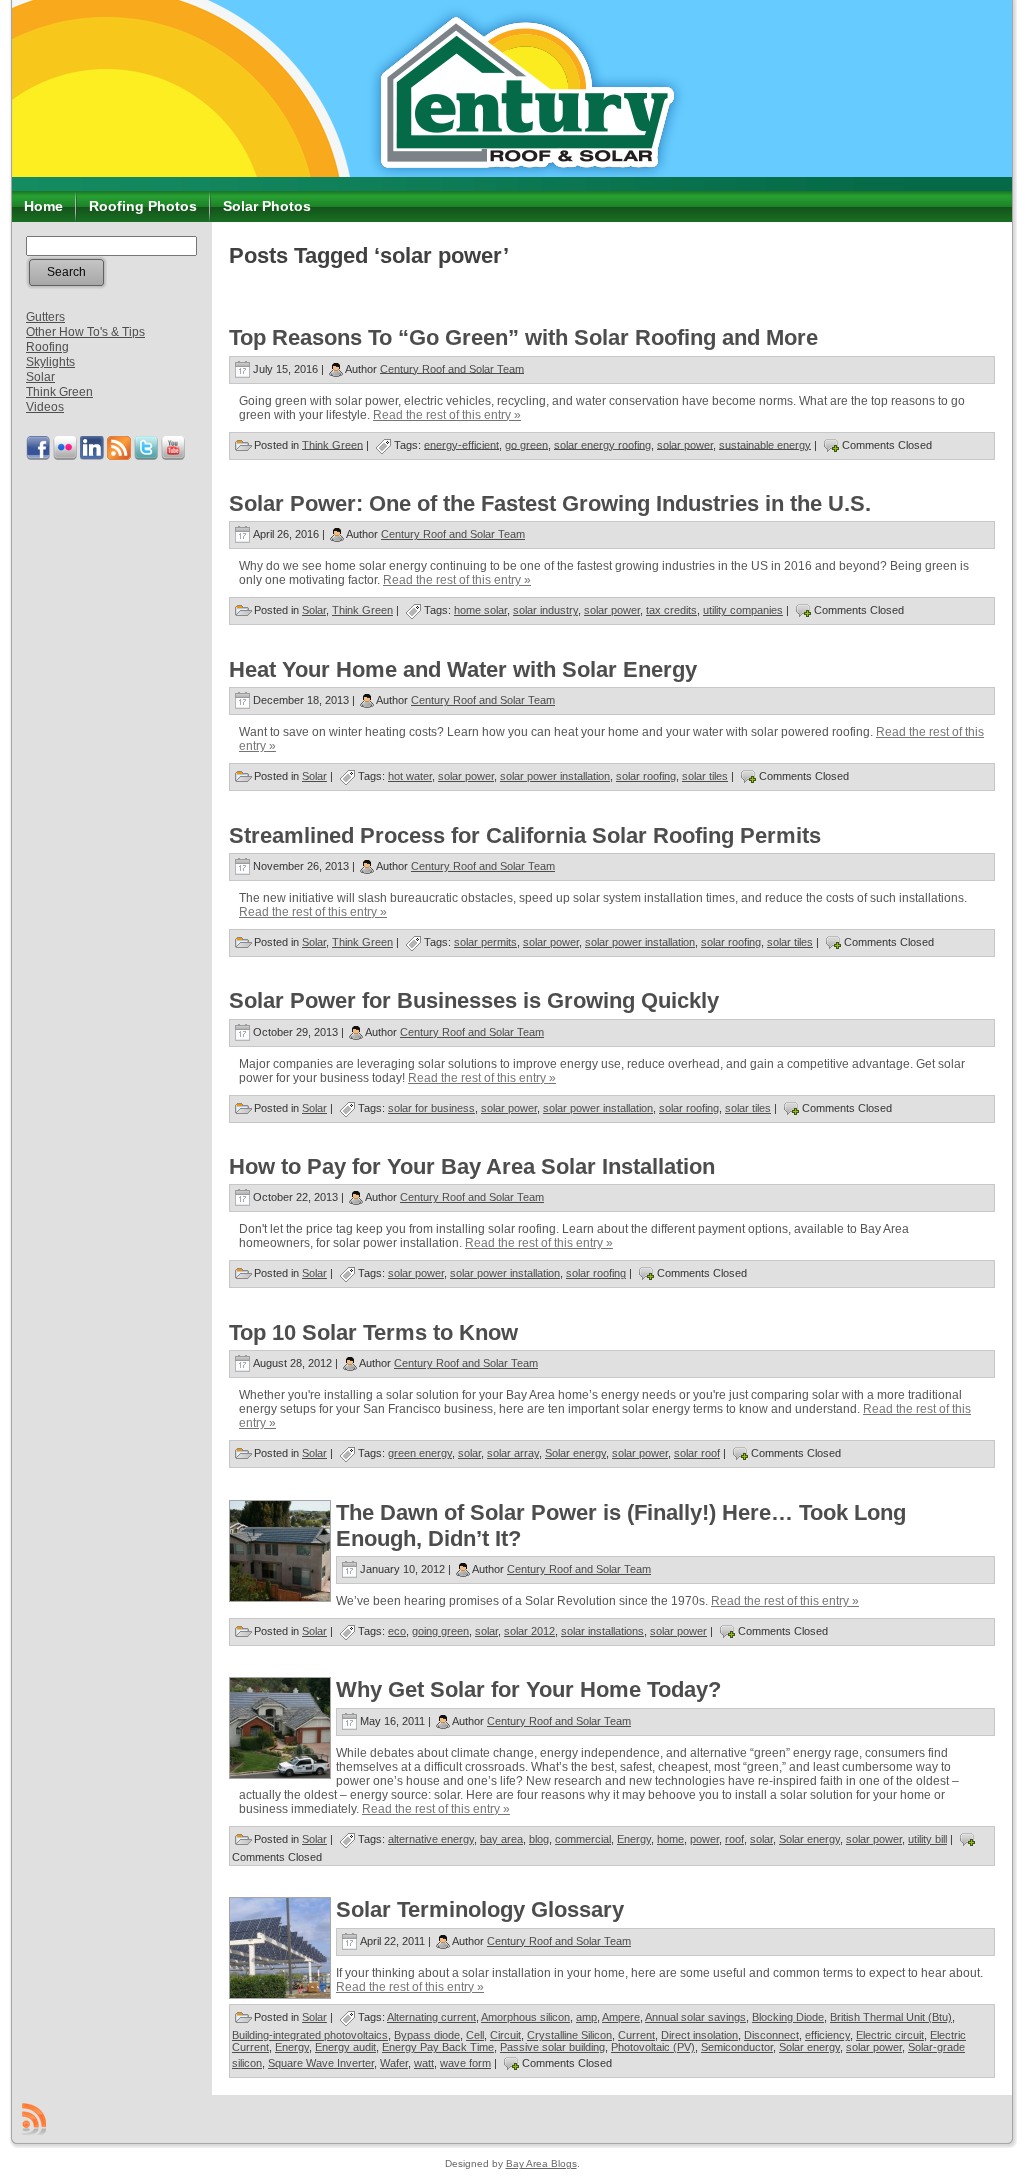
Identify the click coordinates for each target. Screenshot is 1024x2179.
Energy (634, 1839)
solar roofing (646, 776)
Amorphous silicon (525, 2017)
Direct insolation (699, 2035)
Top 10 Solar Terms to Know (373, 1332)
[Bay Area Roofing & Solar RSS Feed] (34, 2119)
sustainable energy (765, 444)
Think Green (59, 392)
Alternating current (431, 2017)
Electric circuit (890, 2035)
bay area (501, 1839)
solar (469, 1453)
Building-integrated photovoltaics (310, 2035)
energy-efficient (461, 444)
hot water (410, 776)
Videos (45, 407)
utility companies (743, 610)
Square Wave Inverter (321, 2063)
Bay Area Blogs (541, 2163)
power (704, 1839)
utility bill (927, 1839)
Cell (475, 2035)
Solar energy (575, 1453)
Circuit (505, 2035)
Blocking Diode (788, 2017)
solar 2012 (529, 1631)
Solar (40, 377)
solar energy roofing (602, 444)
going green (440, 1631)
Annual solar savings (695, 2017)
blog (539, 1839)
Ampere (621, 2017)
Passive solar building (552, 2047)
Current (636, 2035)
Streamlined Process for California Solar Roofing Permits (525, 835)
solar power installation (555, 776)
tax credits (671, 610)
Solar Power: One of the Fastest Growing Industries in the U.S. (550, 503)
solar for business (431, 1108)
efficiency (827, 2035)
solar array (513, 1453)
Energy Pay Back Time (438, 2047)
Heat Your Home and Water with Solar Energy (463, 669)
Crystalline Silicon (569, 2035)
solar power (685, 444)
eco (397, 1631)
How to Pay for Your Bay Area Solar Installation (472, 1166)
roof (734, 1839)
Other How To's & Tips (85, 332)
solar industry (545, 610)
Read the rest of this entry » (447, 415)
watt (424, 2063)
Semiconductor (737, 2047)
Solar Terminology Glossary (480, 1909)
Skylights (50, 362)
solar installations (602, 1631)
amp (586, 2017)
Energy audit (345, 2047)
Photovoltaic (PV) (653, 2047)
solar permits (485, 942)
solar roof (697, 1453)
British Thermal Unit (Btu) (891, 2017)
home (670, 1839)
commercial (583, 1839)
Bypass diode (427, 2035)
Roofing (47, 347)
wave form (465, 2063)
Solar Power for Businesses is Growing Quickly (474, 1000)
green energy (420, 1453)
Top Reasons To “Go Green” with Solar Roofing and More (523, 337)
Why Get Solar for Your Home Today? (528, 1689)
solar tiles (705, 776)
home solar (480, 610)
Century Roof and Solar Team (452, 368)
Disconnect (771, 2035)
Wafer (394, 2063)
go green (526, 444)
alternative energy (431, 1839)
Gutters (45, 317)
